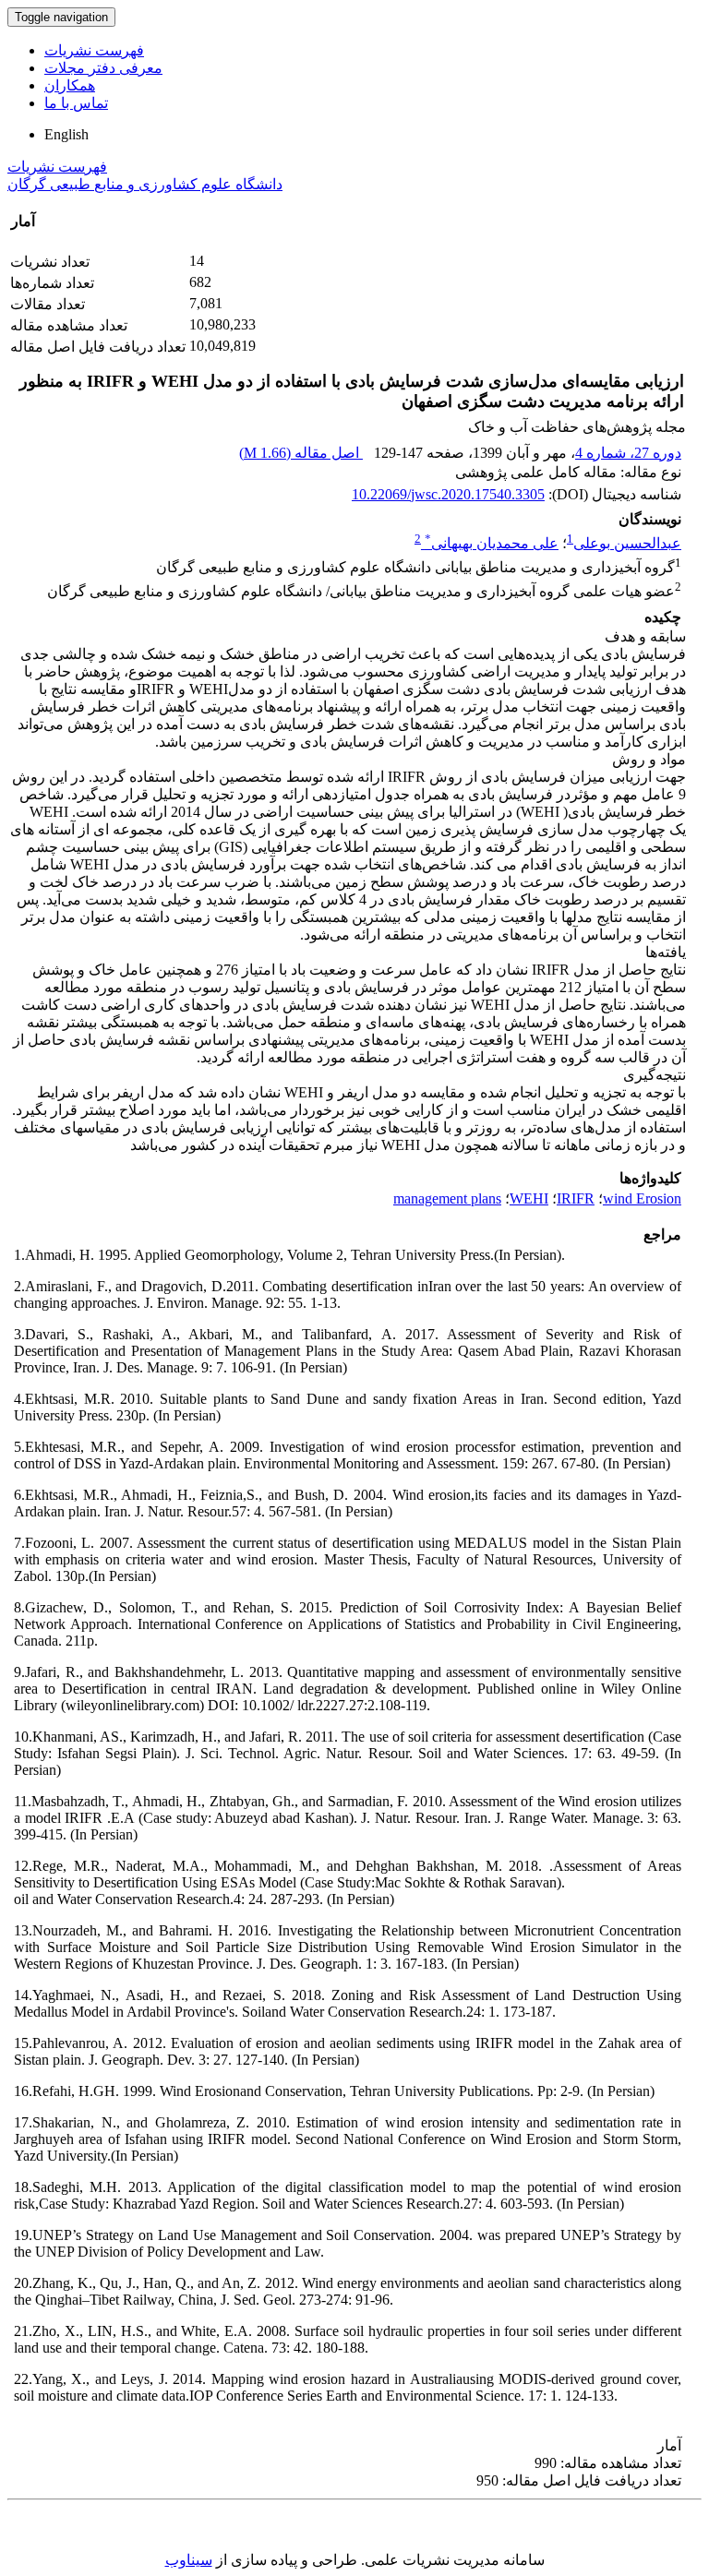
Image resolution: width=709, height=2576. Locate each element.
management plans (447, 1198)
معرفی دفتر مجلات (103, 68)
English (66, 134)
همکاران (70, 85)
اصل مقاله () (301, 453)
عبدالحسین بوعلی (627, 543)
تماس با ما (76, 103)
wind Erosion (642, 1198)
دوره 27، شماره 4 (628, 453)
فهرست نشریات (94, 50)
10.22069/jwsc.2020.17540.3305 (448, 494)
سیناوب (189, 2560)
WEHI (529, 1198)
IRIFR (576, 1198)
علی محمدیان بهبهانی (492, 543)
